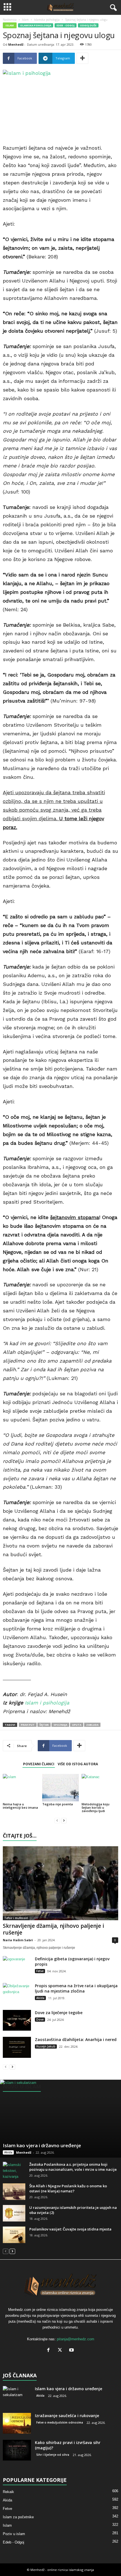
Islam (25, 20)
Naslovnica (10, 20)
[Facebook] (50, 2351)
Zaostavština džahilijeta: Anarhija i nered (76, 2039)
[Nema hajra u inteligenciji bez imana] (21, 1788)
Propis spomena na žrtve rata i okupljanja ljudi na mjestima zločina (76, 1988)
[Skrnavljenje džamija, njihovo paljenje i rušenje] (60, 1883)
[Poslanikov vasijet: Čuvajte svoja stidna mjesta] (14, 2235)
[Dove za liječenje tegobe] (17, 2020)
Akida (40, 1998)
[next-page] (64, 1820)
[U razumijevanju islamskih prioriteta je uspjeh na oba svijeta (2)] (14, 2213)
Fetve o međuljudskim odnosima (60, 2422)
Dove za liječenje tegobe (59, 2013)
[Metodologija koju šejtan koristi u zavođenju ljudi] (100, 1788)
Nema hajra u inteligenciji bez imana (20, 1806)
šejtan (44, 1725)
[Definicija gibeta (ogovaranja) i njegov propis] (17, 1967)
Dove (40, 2019)
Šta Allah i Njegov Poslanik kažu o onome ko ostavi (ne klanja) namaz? (68, 2188)
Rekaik (8, 2492)
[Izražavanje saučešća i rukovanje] (17, 2423)
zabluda (92, 1725)
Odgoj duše (88, 25)
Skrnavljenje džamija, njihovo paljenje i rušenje (53, 1929)
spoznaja (60, 1725)
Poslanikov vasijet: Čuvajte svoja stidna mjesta (70, 2229)
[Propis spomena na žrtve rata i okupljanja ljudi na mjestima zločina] (17, 1994)
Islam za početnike (18, 2517)
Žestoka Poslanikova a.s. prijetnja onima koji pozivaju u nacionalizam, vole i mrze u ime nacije (73, 2167)
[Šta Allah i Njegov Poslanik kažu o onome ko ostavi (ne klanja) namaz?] (14, 2192)
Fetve (40, 1971)
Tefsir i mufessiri (16, 1918)
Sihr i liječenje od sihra (53, 2455)
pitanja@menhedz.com (76, 2339)
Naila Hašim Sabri (18, 1940)
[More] (82, 58)
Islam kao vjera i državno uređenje (42, 2145)
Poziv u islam (14, 2534)
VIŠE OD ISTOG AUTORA (78, 1764)
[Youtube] (72, 2351)
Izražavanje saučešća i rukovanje (67, 2416)
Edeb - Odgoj (66, 25)
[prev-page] (57, 1820)
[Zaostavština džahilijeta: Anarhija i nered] (17, 2047)
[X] (61, 2351)
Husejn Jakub (46, 2046)
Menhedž (16, 44)
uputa (77, 1725)
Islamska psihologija (47, 20)
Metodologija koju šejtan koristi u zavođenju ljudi (96, 1807)
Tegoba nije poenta (58, 1804)
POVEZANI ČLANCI (39, 1764)
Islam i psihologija (47, 1703)
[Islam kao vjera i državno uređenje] (60, 2119)
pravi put (28, 1725)
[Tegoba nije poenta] (60, 1788)
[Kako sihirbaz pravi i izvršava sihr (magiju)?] (17, 2450)
